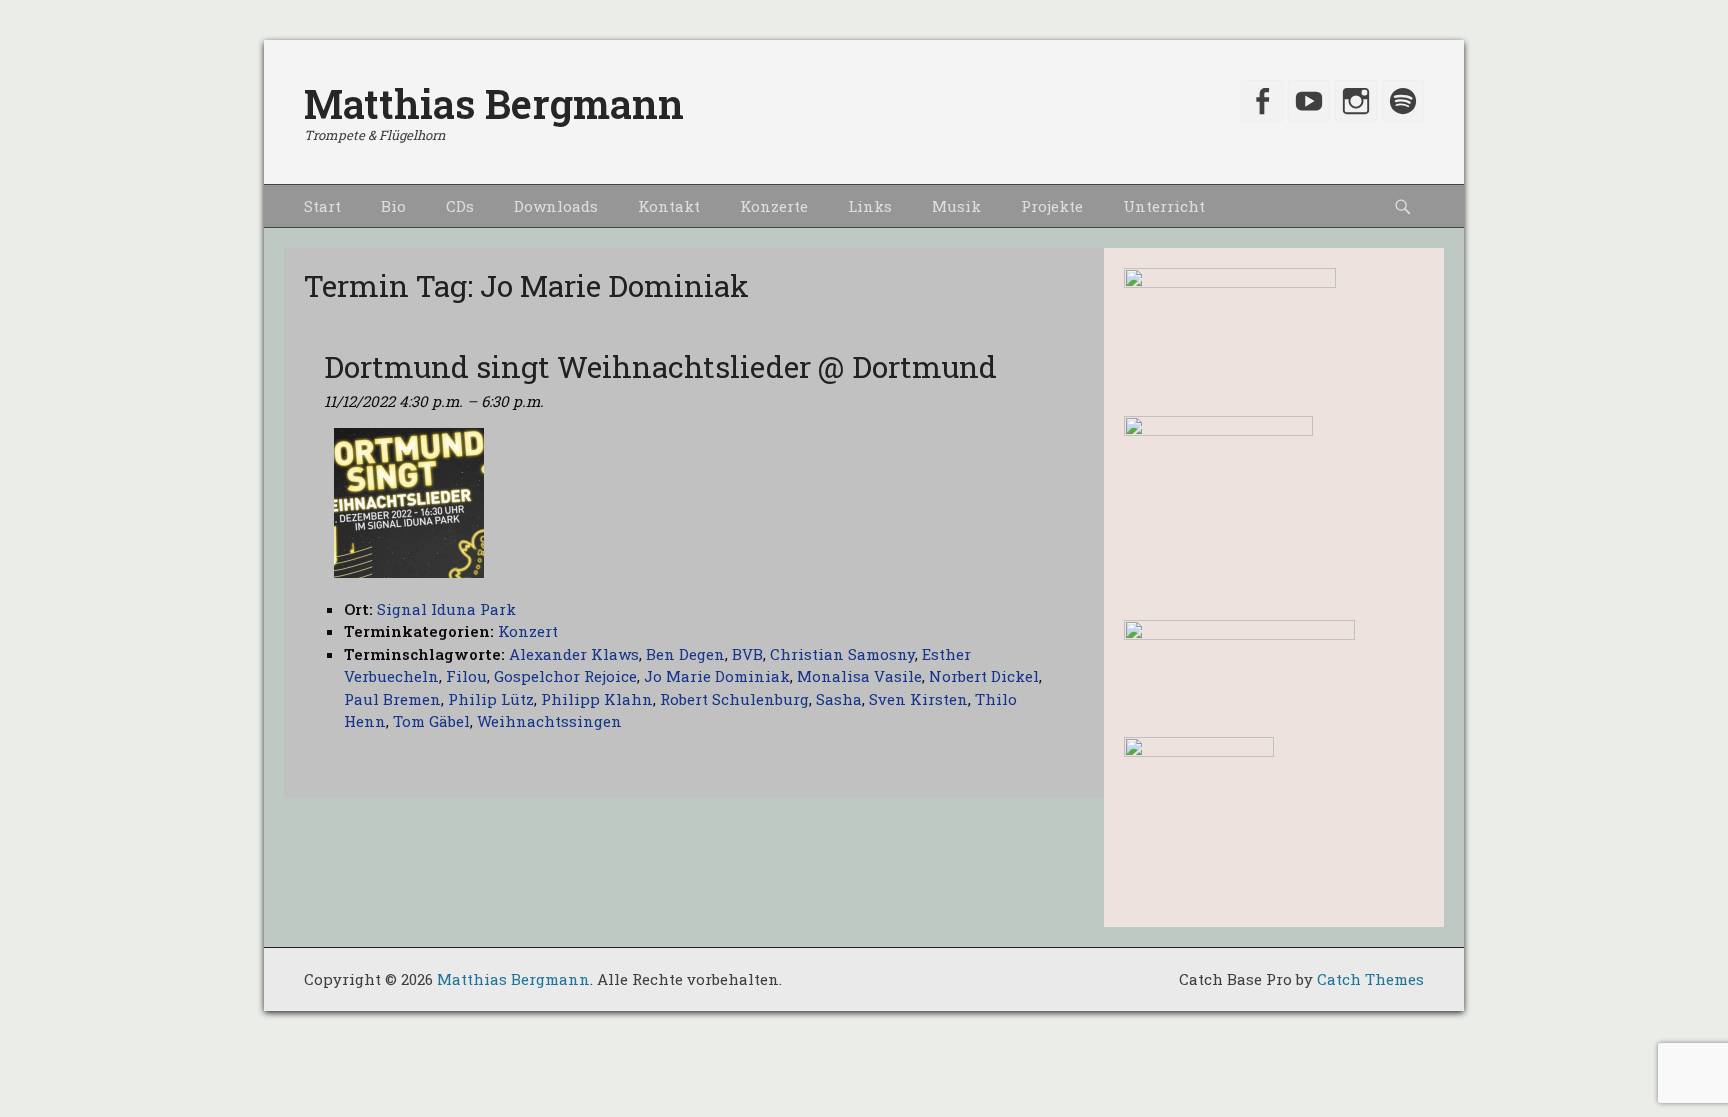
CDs (460, 206)
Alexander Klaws (574, 654)
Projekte (1052, 206)
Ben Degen (685, 654)
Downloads (556, 206)
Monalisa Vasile (859, 676)
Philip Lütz (491, 699)
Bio (393, 206)
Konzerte (774, 206)
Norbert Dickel (984, 676)
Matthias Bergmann (494, 103)
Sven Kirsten (918, 699)
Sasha (839, 699)
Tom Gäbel (431, 721)
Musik (956, 206)
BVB (747, 654)
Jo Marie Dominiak (717, 676)
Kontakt (669, 206)
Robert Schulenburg (734, 699)
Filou (466, 676)
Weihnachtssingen (549, 721)
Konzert (528, 631)
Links (870, 206)
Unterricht (1164, 206)
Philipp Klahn (597, 699)
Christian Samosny (842, 654)
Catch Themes (1370, 979)
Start (322, 206)
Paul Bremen (392, 699)
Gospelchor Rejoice (565, 676)
